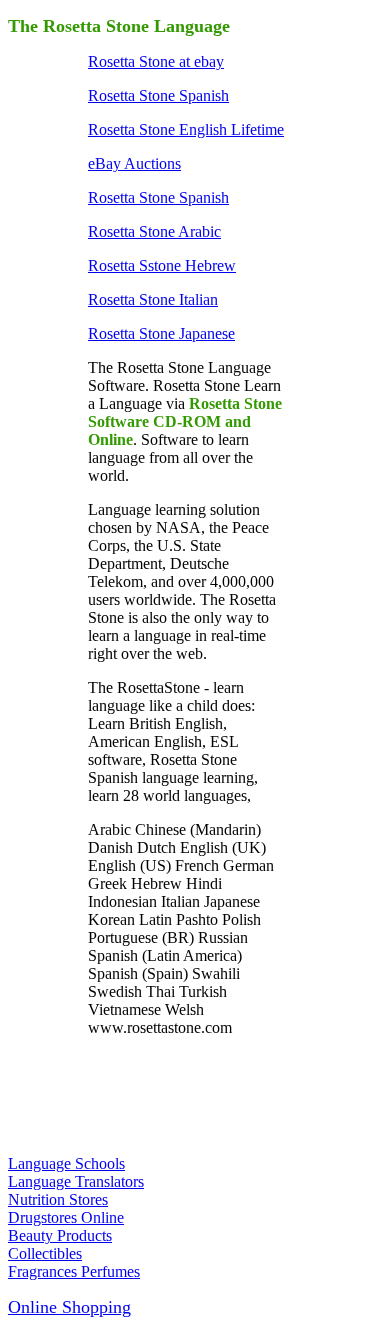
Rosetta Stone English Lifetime (186, 129)
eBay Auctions (134, 163)
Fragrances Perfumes (74, 1271)
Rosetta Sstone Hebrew (162, 265)
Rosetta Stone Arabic (154, 231)
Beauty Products (60, 1235)
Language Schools (66, 1163)
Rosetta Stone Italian (153, 299)
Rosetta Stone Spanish (158, 95)
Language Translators (76, 1181)
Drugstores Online (66, 1217)
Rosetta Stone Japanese (161, 333)
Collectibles (45, 1253)
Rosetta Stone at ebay (156, 61)
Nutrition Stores (58, 1199)
